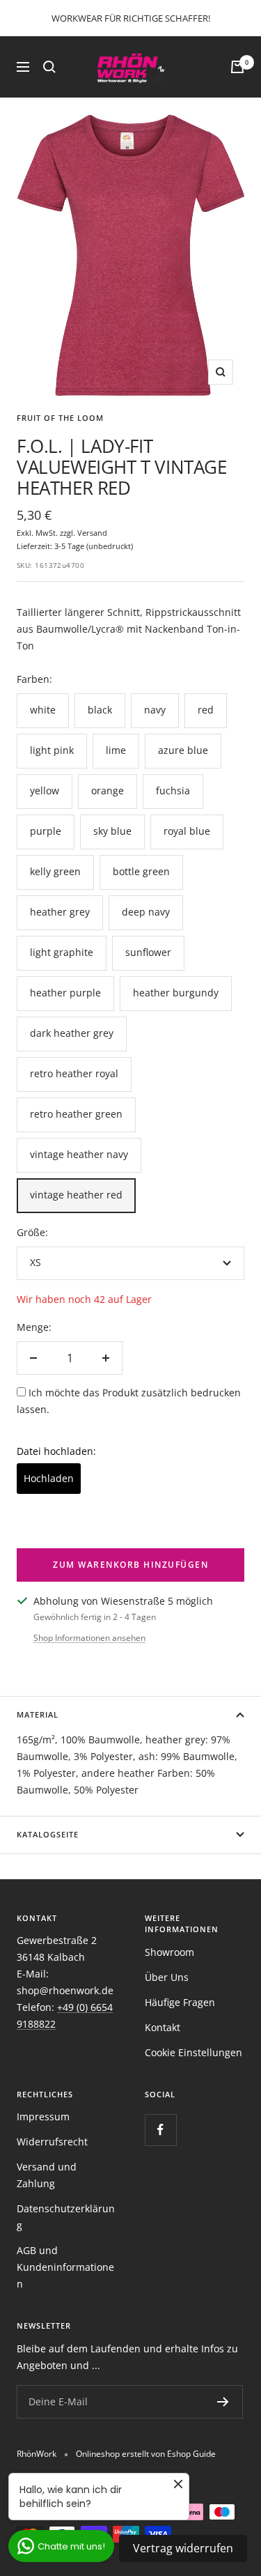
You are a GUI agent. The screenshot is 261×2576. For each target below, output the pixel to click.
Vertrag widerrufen (183, 2548)
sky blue (112, 831)
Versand (92, 533)
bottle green (141, 871)
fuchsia (173, 790)
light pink (52, 750)
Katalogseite (48, 1834)
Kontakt (163, 2027)
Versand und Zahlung (47, 2175)
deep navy (146, 912)
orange (108, 790)
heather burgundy (176, 993)
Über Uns (167, 1977)
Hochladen (49, 1478)
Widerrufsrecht (52, 2142)
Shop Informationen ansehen (89, 1638)
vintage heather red (76, 1195)
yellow (45, 790)
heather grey (60, 912)
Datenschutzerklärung (66, 2217)
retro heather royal (74, 1073)
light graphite (62, 952)
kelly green (55, 871)
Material (38, 1714)
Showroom (169, 1952)
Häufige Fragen (180, 2002)
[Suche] (49, 67)
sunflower (148, 952)
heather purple (65, 993)
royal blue (187, 831)
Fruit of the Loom (60, 418)
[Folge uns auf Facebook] (160, 2130)
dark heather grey (72, 1033)
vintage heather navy (79, 1154)
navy (155, 710)
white (43, 710)
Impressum (43, 2116)
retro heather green (76, 1114)
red (206, 710)
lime (116, 750)
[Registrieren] (223, 2402)
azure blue (183, 750)
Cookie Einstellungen (193, 2052)
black (100, 710)
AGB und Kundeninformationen (65, 2267)
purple (46, 831)
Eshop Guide (191, 2454)
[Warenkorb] (237, 67)
